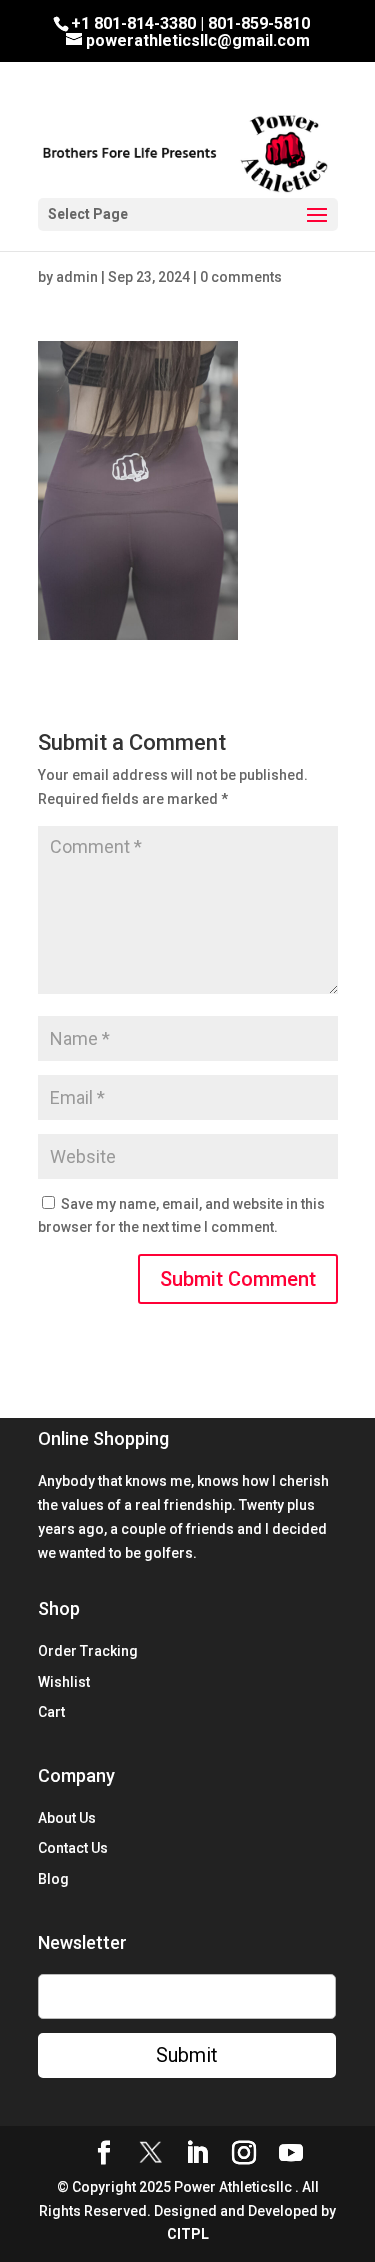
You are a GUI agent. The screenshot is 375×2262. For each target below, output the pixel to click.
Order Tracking (88, 1651)
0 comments (241, 277)
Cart (51, 1712)
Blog (53, 1879)
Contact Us (73, 1848)
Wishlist (64, 1682)
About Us (67, 1818)
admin (77, 277)
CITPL (188, 2234)
